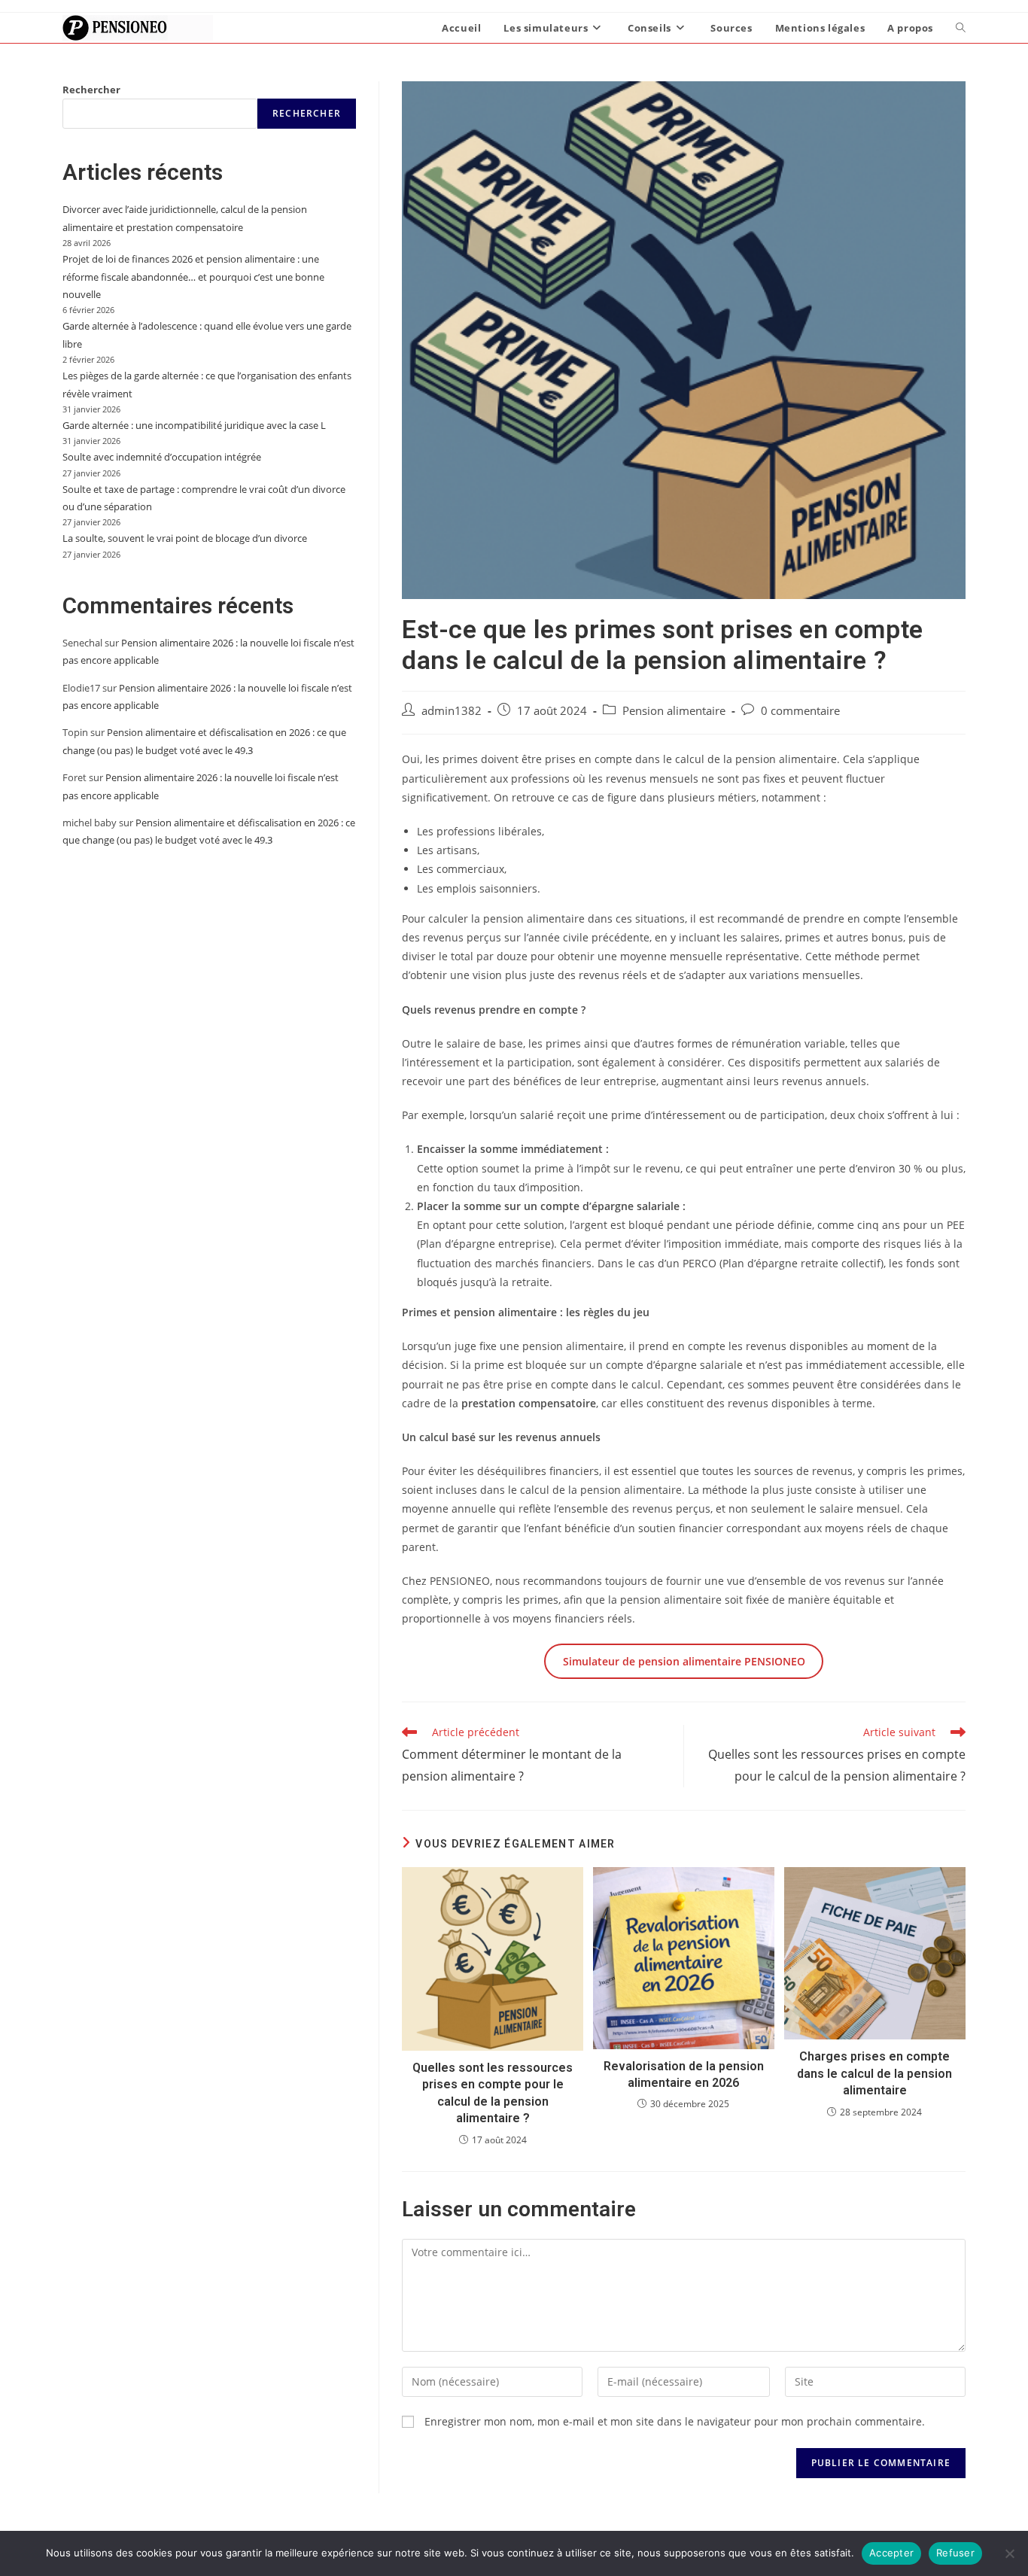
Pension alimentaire (674, 711)
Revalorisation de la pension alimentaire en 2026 (684, 2074)
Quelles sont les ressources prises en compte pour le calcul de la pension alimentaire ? (493, 2093)
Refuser (955, 2553)
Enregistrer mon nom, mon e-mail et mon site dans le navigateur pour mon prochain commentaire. (675, 2421)
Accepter (891, 2553)
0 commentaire (800, 711)
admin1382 (452, 711)
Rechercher (91, 90)
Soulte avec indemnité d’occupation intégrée (162, 457)
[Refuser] (1009, 2553)
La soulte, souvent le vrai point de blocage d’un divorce (185, 538)
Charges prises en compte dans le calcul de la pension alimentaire (874, 2073)
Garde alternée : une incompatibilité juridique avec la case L (194, 425)
